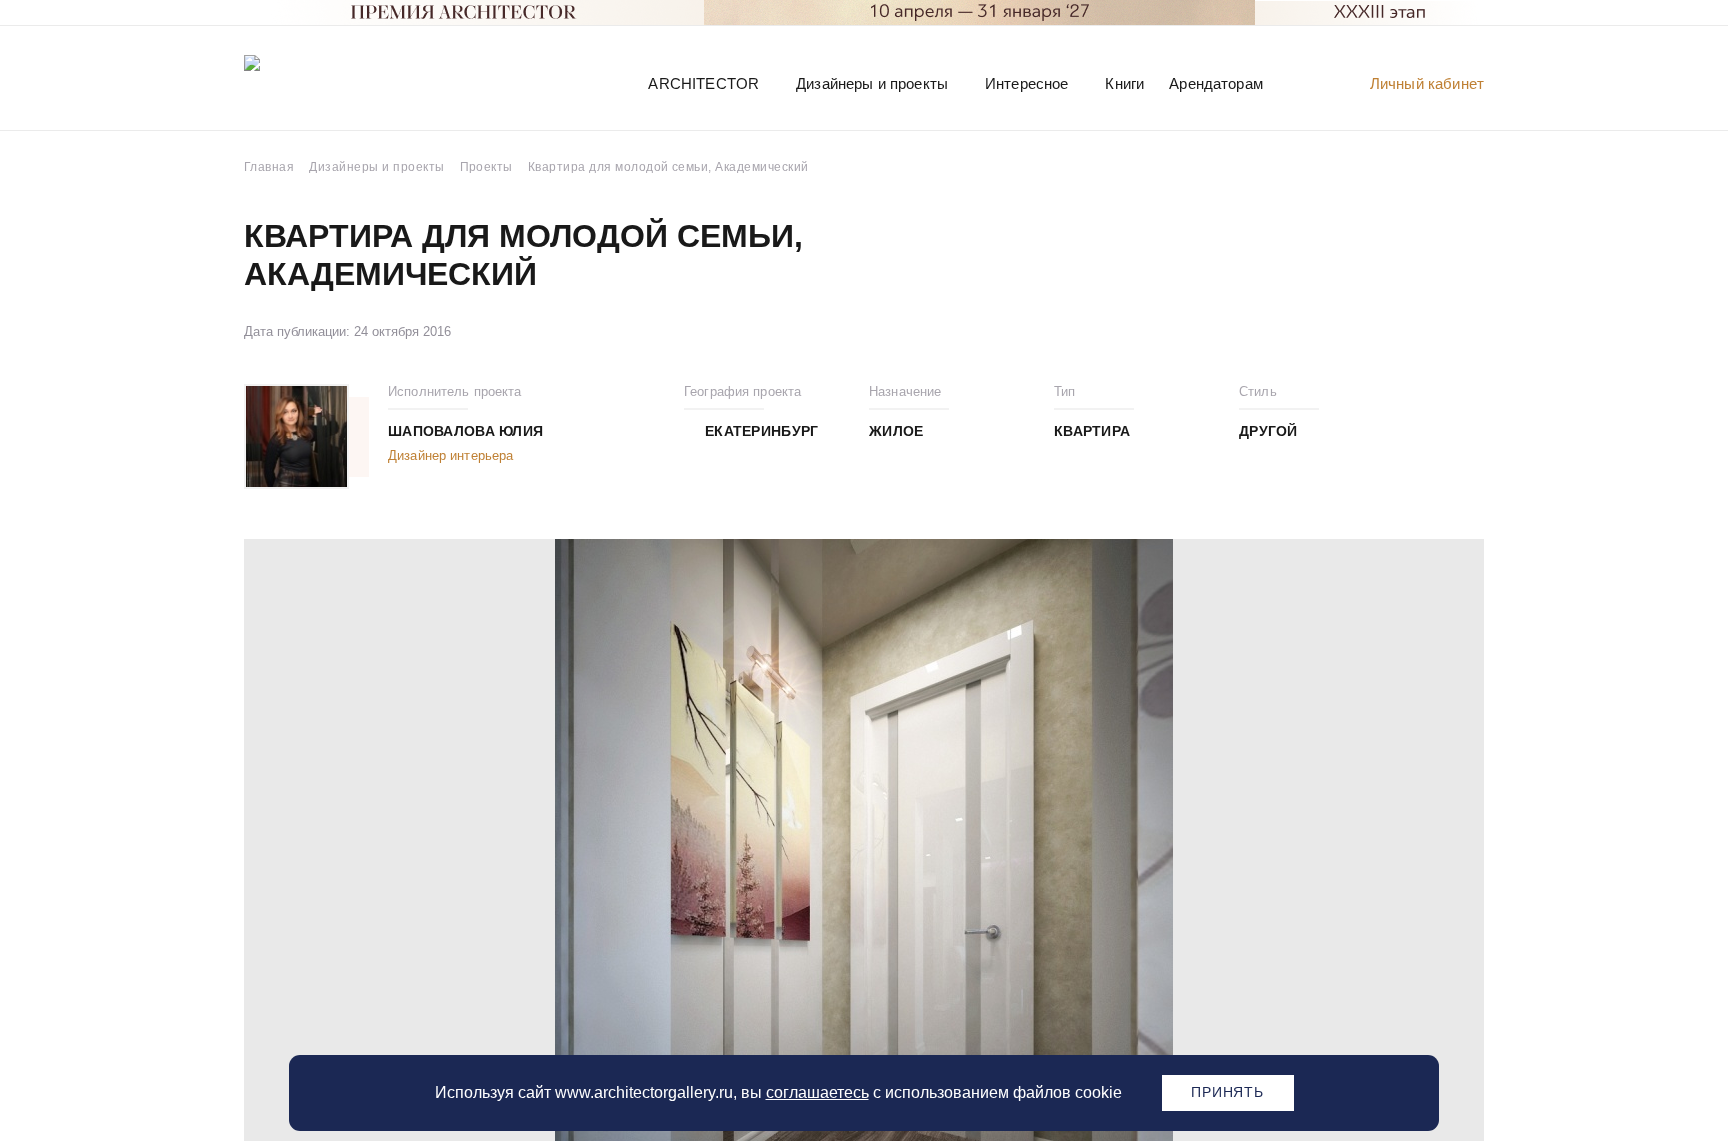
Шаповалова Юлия (465, 431)
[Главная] (348, 82)
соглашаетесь (817, 1092)
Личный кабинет (1427, 83)
